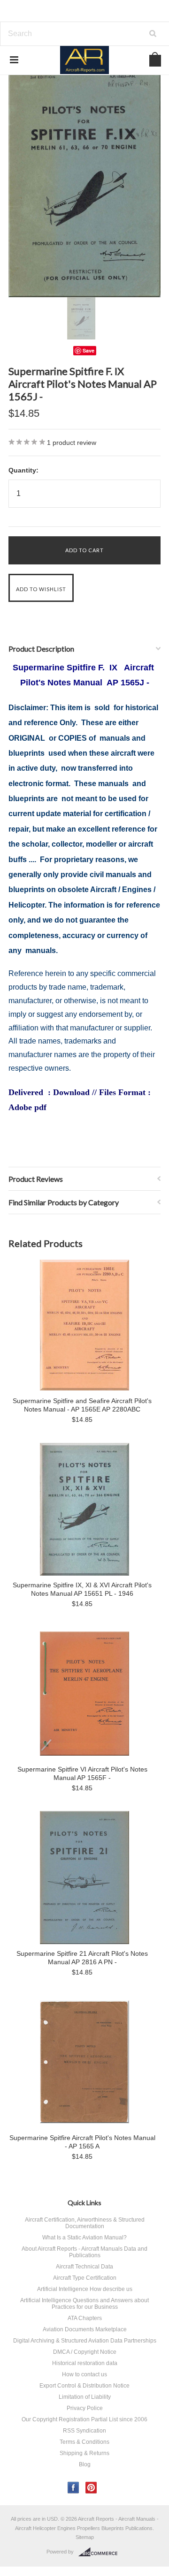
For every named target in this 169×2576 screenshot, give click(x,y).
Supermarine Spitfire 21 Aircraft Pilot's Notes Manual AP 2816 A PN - (82, 1958)
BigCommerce (101, 2552)
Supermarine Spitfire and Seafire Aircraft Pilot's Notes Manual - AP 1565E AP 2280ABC (82, 1405)
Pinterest (91, 2488)
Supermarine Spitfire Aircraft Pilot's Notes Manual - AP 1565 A (82, 2142)
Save (88, 350)
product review (72, 443)
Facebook (73, 2488)
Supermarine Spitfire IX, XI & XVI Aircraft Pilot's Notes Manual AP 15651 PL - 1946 (82, 1589)
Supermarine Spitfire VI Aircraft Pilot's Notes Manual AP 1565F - (82, 1773)
